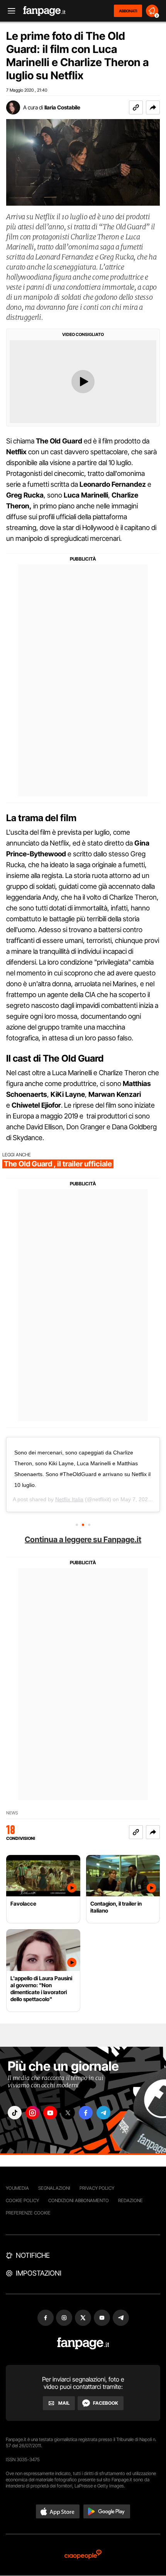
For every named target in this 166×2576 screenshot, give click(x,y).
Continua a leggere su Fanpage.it (83, 1539)
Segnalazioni (54, 2188)
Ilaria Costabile (62, 107)
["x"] (68, 2113)
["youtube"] (50, 2113)
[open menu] (9, 11)
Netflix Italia (69, 1499)
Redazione (130, 2200)
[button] (153, 107)
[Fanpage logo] (44, 11)
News (12, 1813)
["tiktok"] (15, 2113)
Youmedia (17, 2188)
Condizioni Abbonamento (79, 2200)
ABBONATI (128, 11)
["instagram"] (32, 2113)
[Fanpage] (83, 2343)
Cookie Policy (22, 2200)
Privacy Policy (97, 2188)
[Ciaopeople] (83, 2555)
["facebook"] (86, 2113)
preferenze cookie (28, 2213)
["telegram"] (103, 2113)
